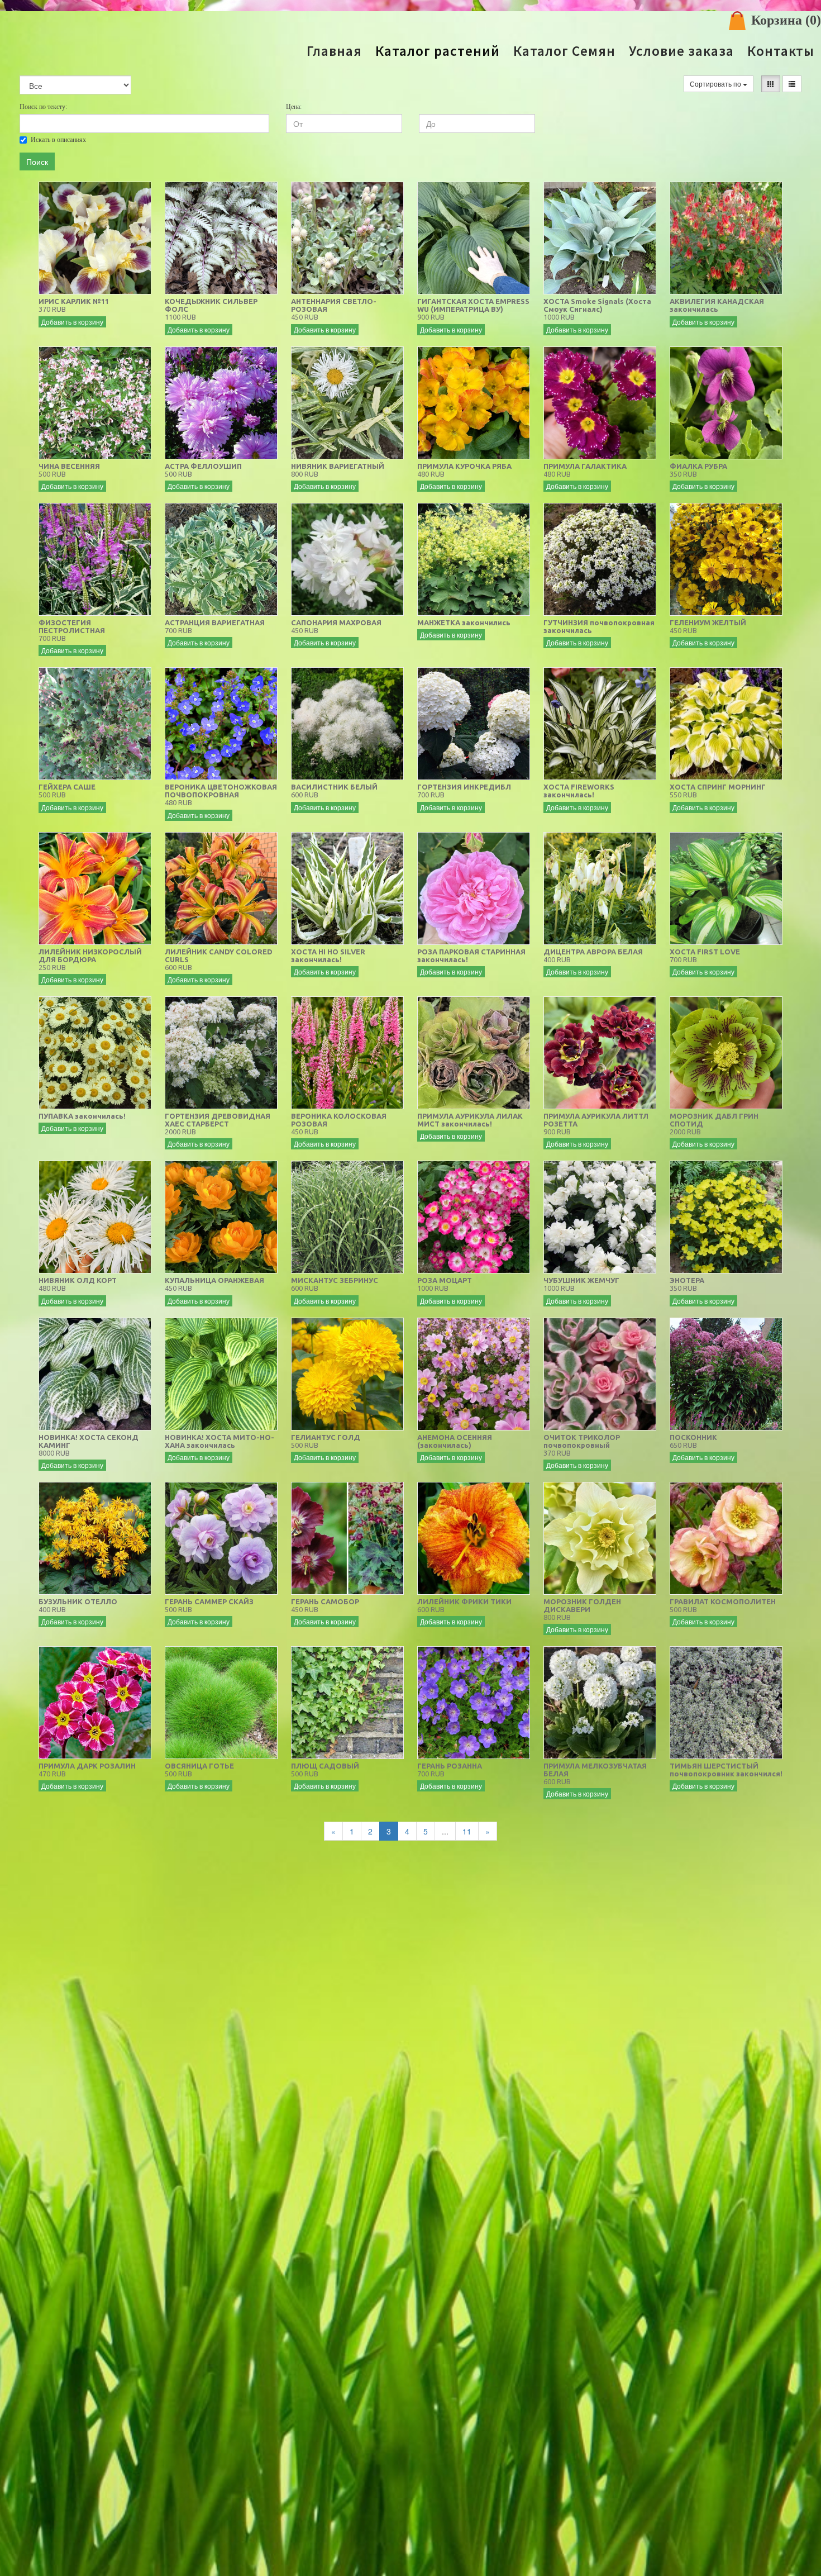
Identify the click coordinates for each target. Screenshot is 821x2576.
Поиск (37, 161)
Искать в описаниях (58, 140)
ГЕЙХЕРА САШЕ (67, 787)
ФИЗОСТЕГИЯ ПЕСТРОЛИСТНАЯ (72, 626)
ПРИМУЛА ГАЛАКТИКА (585, 466)
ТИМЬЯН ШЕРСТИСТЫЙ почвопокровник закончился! (726, 1770)
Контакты (781, 51)
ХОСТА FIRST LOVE (705, 952)
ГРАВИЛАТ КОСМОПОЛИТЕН (723, 1601)
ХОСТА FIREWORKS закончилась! (579, 791)
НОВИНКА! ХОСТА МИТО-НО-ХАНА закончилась (219, 1441)
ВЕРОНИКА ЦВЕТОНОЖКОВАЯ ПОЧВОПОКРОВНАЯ (221, 791)
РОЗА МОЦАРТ (445, 1280)
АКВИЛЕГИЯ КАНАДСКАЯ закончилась (717, 305)
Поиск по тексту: (43, 107)
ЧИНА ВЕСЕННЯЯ (69, 466)
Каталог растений (438, 51)
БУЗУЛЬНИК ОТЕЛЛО (78, 1601)
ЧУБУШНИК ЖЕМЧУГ (581, 1280)
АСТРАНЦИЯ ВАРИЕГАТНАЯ (215, 622)
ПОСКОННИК (693, 1437)
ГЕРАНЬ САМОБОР (325, 1601)
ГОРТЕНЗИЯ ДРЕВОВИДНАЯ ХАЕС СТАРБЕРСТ (218, 1120)
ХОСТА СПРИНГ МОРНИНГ (718, 787)
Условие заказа (681, 51)
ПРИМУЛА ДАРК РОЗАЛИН (87, 1766)
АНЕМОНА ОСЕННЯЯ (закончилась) (455, 1441)
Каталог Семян (564, 51)
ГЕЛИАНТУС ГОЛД (326, 1437)
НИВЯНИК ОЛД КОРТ (78, 1280)
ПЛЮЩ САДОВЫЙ (325, 1766)
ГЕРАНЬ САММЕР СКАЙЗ (209, 1601)
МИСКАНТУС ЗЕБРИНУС (335, 1280)
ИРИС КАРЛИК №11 (74, 301)
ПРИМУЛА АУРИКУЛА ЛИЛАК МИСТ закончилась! (470, 1120)
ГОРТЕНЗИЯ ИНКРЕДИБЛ (464, 787)
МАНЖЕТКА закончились (464, 622)
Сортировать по (716, 84)
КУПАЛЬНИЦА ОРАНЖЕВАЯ (214, 1280)
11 (467, 1831)
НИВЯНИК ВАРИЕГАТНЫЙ (338, 466)
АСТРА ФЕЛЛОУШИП (203, 466)
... (445, 1831)
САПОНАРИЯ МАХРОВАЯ (336, 622)
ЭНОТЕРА (687, 1280)
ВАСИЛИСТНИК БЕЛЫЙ (334, 787)
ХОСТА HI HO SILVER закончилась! (328, 956)
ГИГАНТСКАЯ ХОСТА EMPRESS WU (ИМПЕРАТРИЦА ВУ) (473, 305)
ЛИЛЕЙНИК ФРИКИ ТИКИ (464, 1601)
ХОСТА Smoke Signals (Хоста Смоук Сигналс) (597, 305)
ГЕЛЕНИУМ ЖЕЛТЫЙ (708, 622)
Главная (334, 51)
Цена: (294, 107)
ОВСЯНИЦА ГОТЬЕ (199, 1766)
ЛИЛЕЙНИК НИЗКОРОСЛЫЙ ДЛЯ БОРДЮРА (90, 956)
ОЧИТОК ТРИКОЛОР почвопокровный (582, 1441)
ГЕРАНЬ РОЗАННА (450, 1766)
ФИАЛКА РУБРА (698, 466)
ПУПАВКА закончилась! (82, 1116)
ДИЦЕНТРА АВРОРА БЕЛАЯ (593, 952)
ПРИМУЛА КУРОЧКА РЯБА (464, 466)
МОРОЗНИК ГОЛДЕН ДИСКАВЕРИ (582, 1605)
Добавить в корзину (72, 322)
